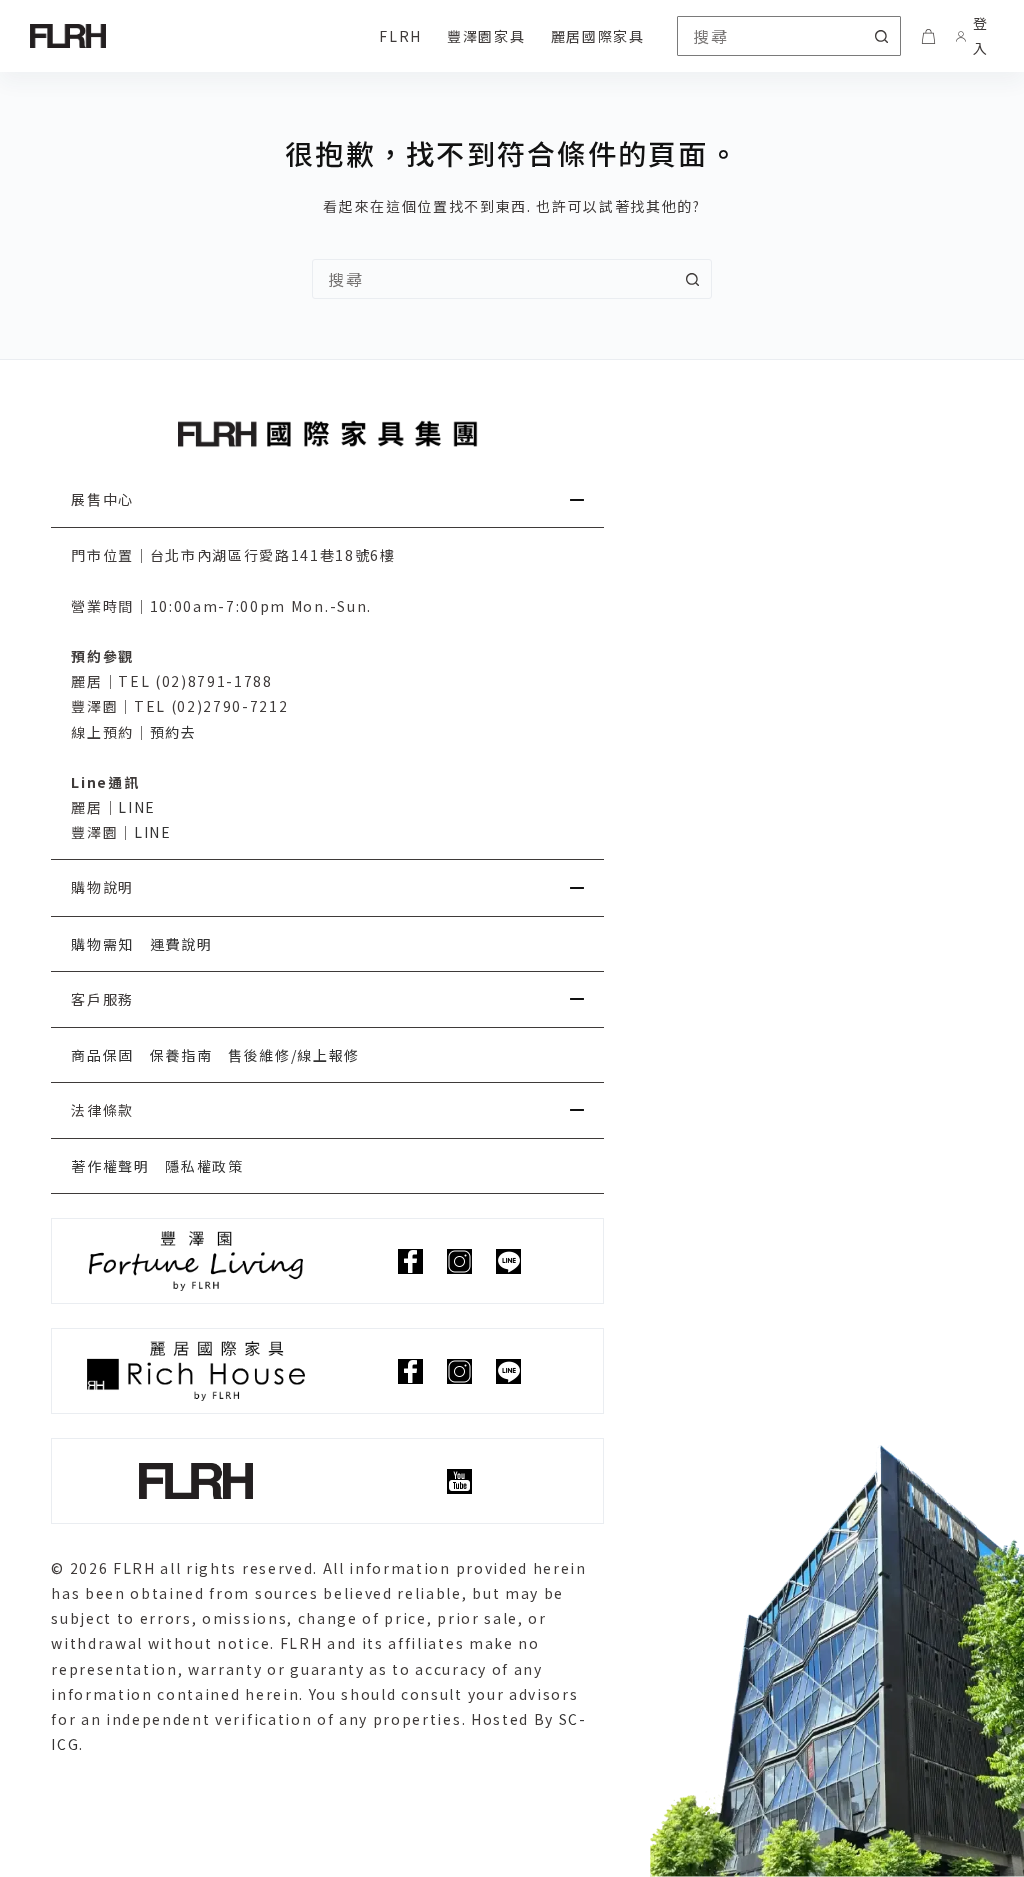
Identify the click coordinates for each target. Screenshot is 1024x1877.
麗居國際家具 (598, 36)
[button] (327, 500)
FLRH (400, 36)
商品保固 (102, 1055)
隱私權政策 (204, 1166)
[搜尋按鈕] (881, 36)
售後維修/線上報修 (294, 1055)
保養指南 (181, 1055)
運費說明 (181, 944)
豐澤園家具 (486, 36)
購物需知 (102, 944)
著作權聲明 (110, 1166)
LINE (137, 807)
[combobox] (493, 279)
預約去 (173, 732)
